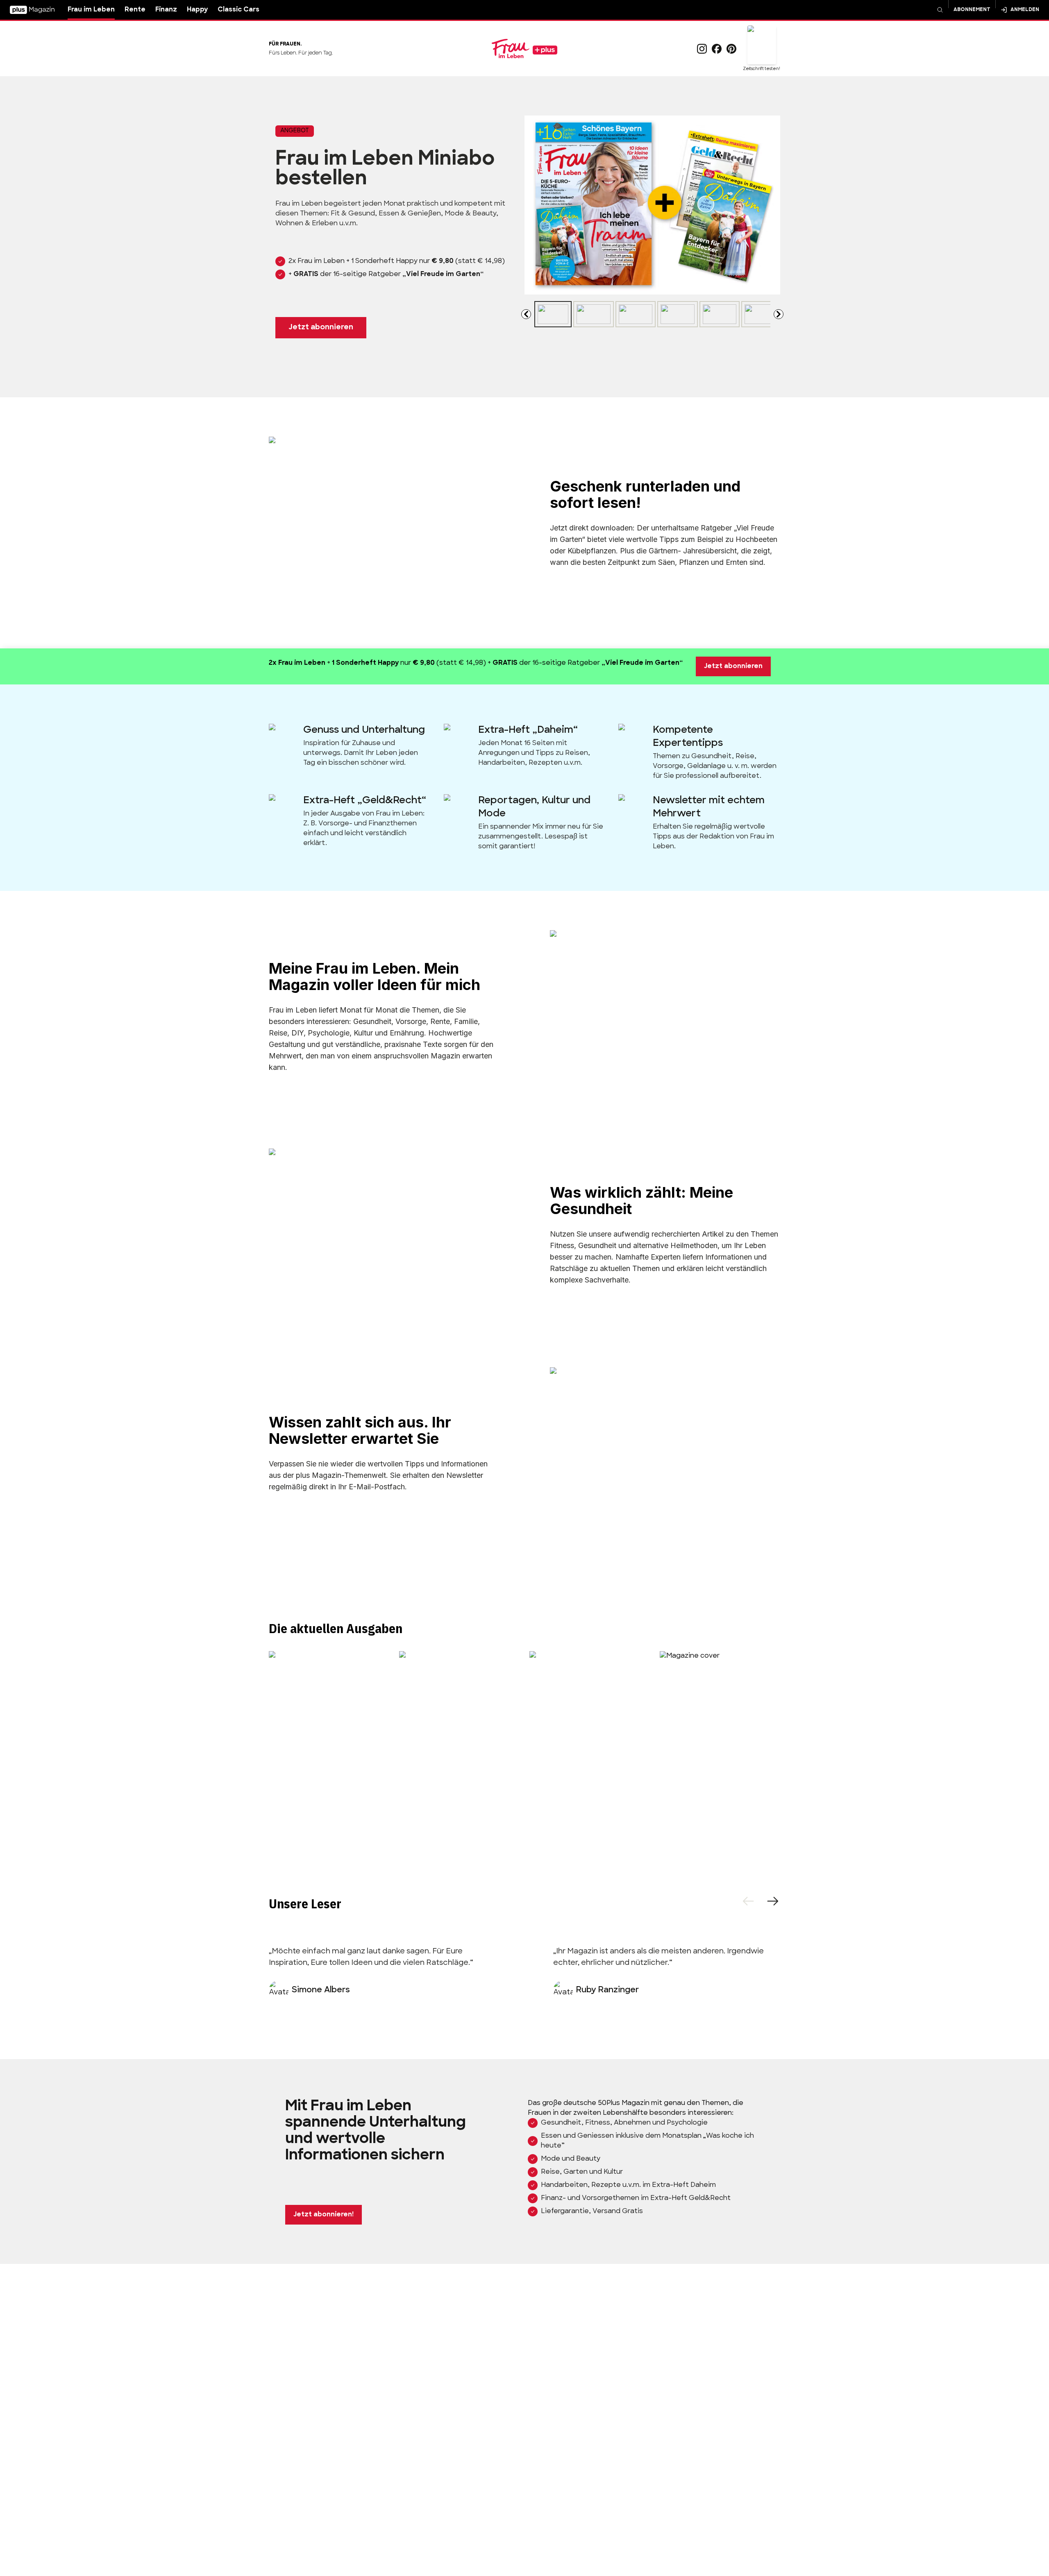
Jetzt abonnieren (321, 328)
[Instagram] (702, 49)
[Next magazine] (779, 314)
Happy (197, 10)
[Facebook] (717, 49)
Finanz (166, 10)
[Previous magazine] (526, 314)
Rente (135, 10)
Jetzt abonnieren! (324, 2215)
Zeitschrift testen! (762, 69)
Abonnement (972, 10)
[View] (553, 314)
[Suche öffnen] (940, 10)
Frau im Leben (91, 10)
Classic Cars (238, 10)
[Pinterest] (731, 49)
